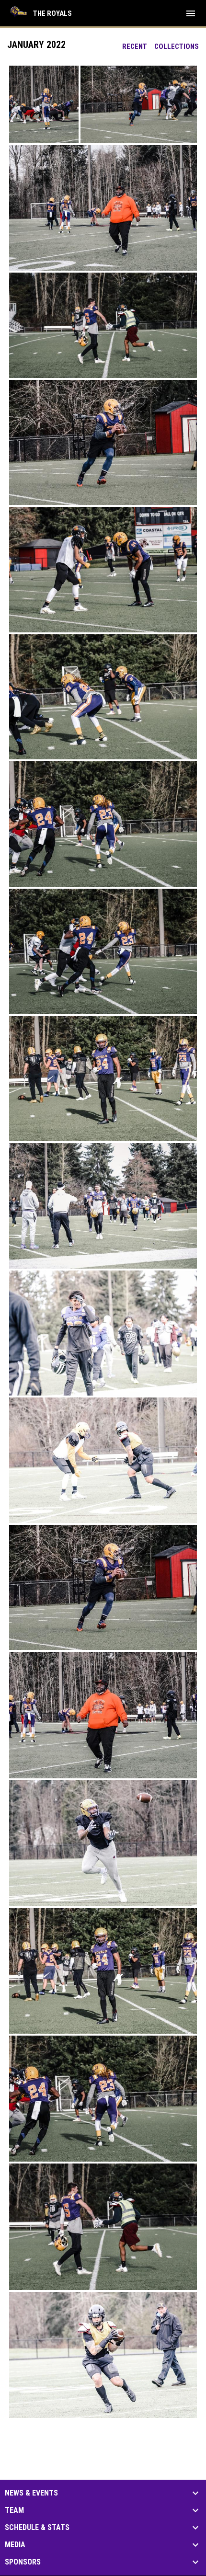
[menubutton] (191, 13)
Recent (135, 46)
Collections (177, 46)
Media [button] (15, 2545)
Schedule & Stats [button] (37, 2528)
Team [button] (14, 2510)
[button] (44, 104)
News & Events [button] (31, 2493)
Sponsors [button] (23, 2562)
